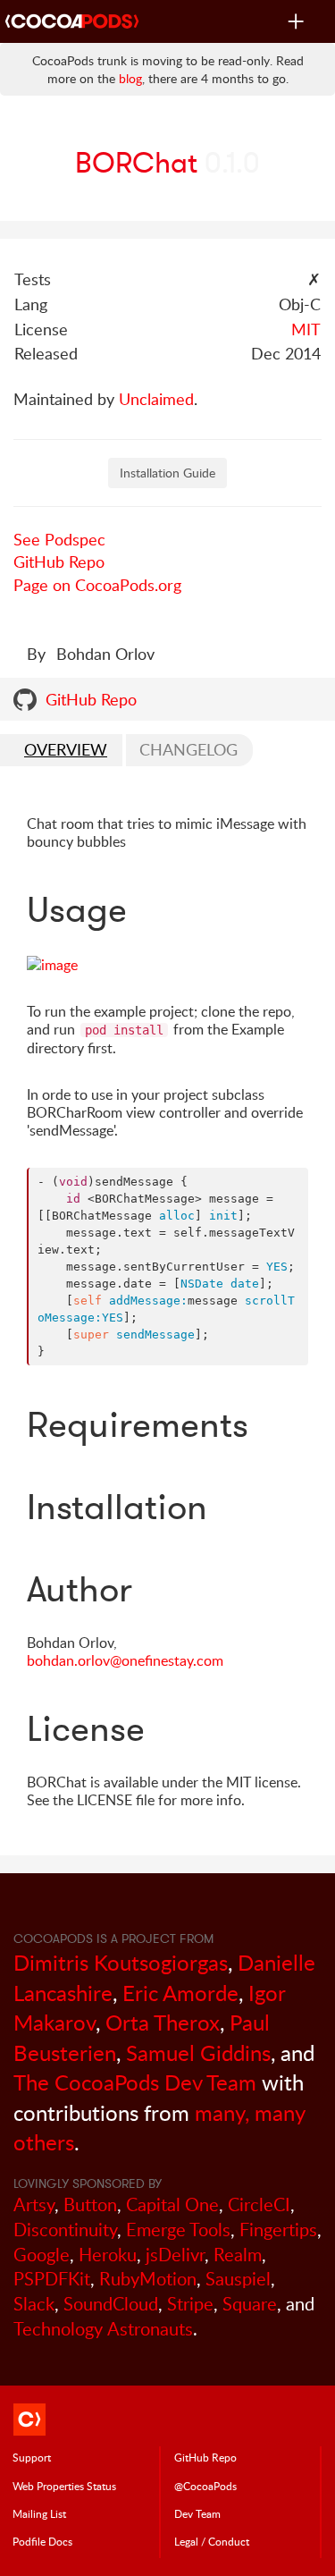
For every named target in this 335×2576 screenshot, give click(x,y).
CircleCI (259, 2204)
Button (90, 2204)
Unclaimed (156, 399)
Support (32, 2457)
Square (250, 2304)
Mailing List (39, 2513)
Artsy (34, 2204)
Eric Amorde (180, 1993)
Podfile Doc (42, 2541)
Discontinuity (65, 2230)
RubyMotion (148, 2279)
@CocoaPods (205, 2486)
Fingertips (278, 2230)
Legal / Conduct (212, 2541)
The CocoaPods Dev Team (135, 2082)
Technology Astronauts (103, 2329)
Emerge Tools (178, 2230)
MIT (306, 329)
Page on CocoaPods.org (97, 585)
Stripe (190, 2304)
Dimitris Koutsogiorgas (121, 1962)
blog (130, 78)
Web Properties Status (64, 2486)
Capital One (172, 2204)
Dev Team (197, 2513)
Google (42, 2255)
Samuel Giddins (198, 2052)
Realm (238, 2255)
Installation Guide (167, 473)
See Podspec (59, 539)
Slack (34, 2304)
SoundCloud (111, 2304)
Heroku (108, 2255)
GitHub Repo (59, 562)
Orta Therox (163, 2022)
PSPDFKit (52, 2279)
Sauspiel (238, 2279)
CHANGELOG (188, 749)
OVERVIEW (66, 749)
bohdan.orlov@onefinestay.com (125, 1660)
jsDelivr (175, 2255)
